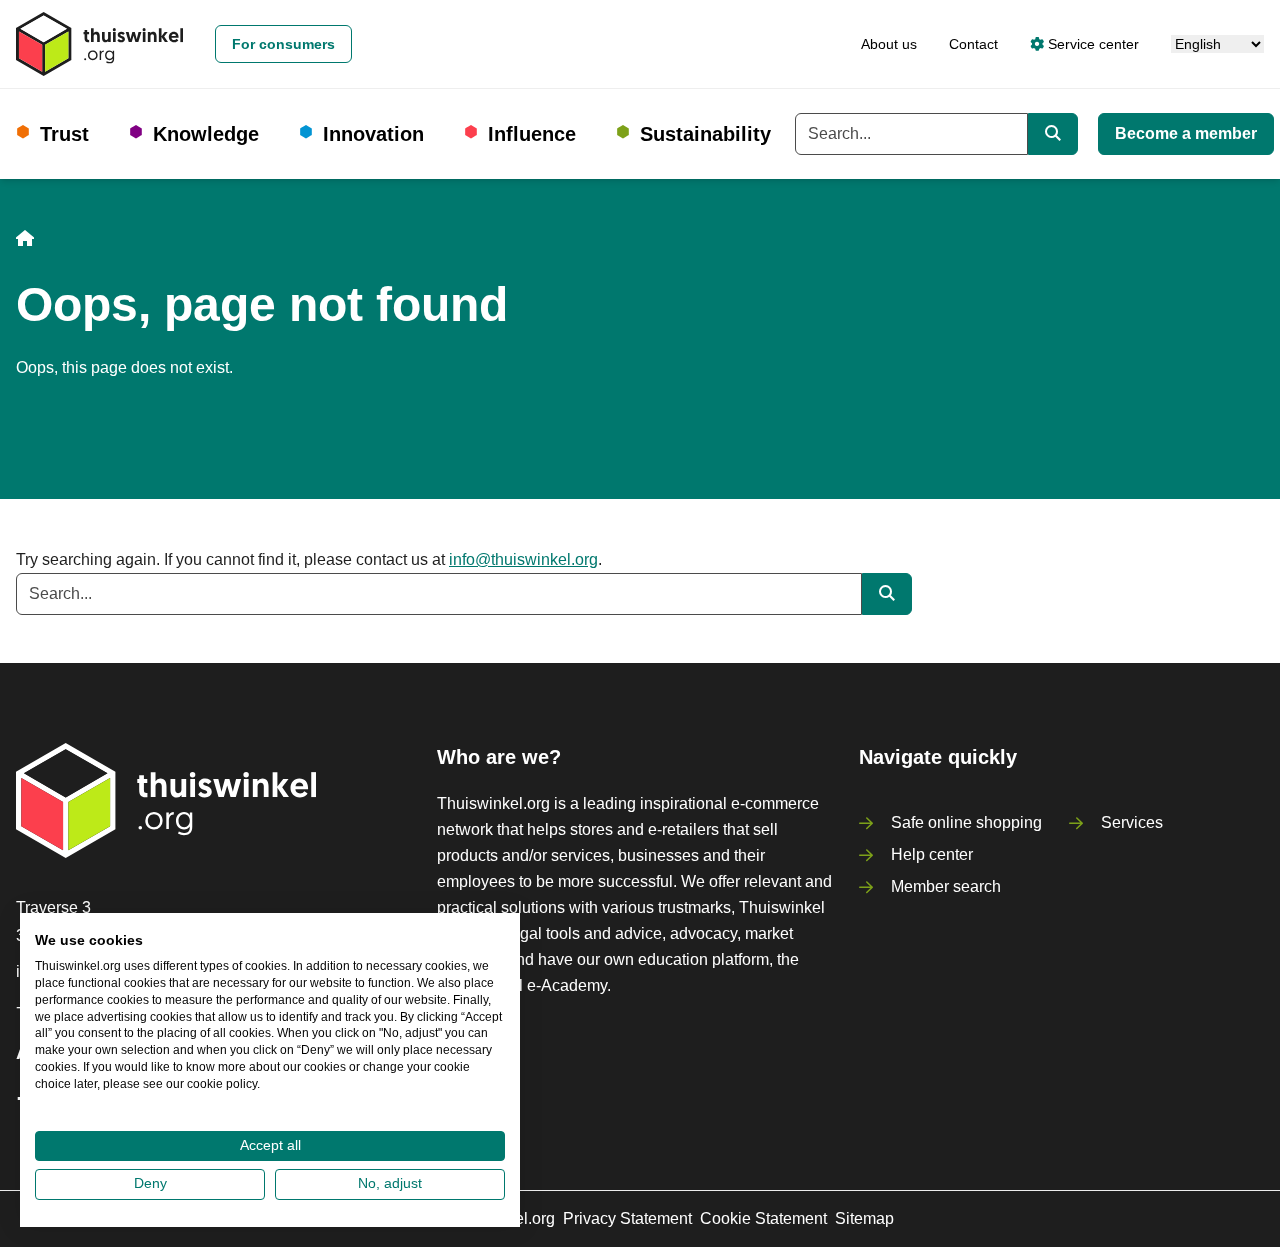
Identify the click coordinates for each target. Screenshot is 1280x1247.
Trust (64, 134)
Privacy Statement (627, 1218)
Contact (973, 44)
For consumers (283, 44)
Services (1132, 822)
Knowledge (206, 134)
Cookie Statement (763, 1218)
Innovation (373, 134)
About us (889, 44)
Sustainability (705, 134)
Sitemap (864, 1218)
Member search (946, 886)
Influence (532, 134)
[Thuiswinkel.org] (99, 44)
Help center (932, 854)
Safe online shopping (966, 822)
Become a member (1186, 133)
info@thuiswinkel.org (523, 559)
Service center (1091, 44)
